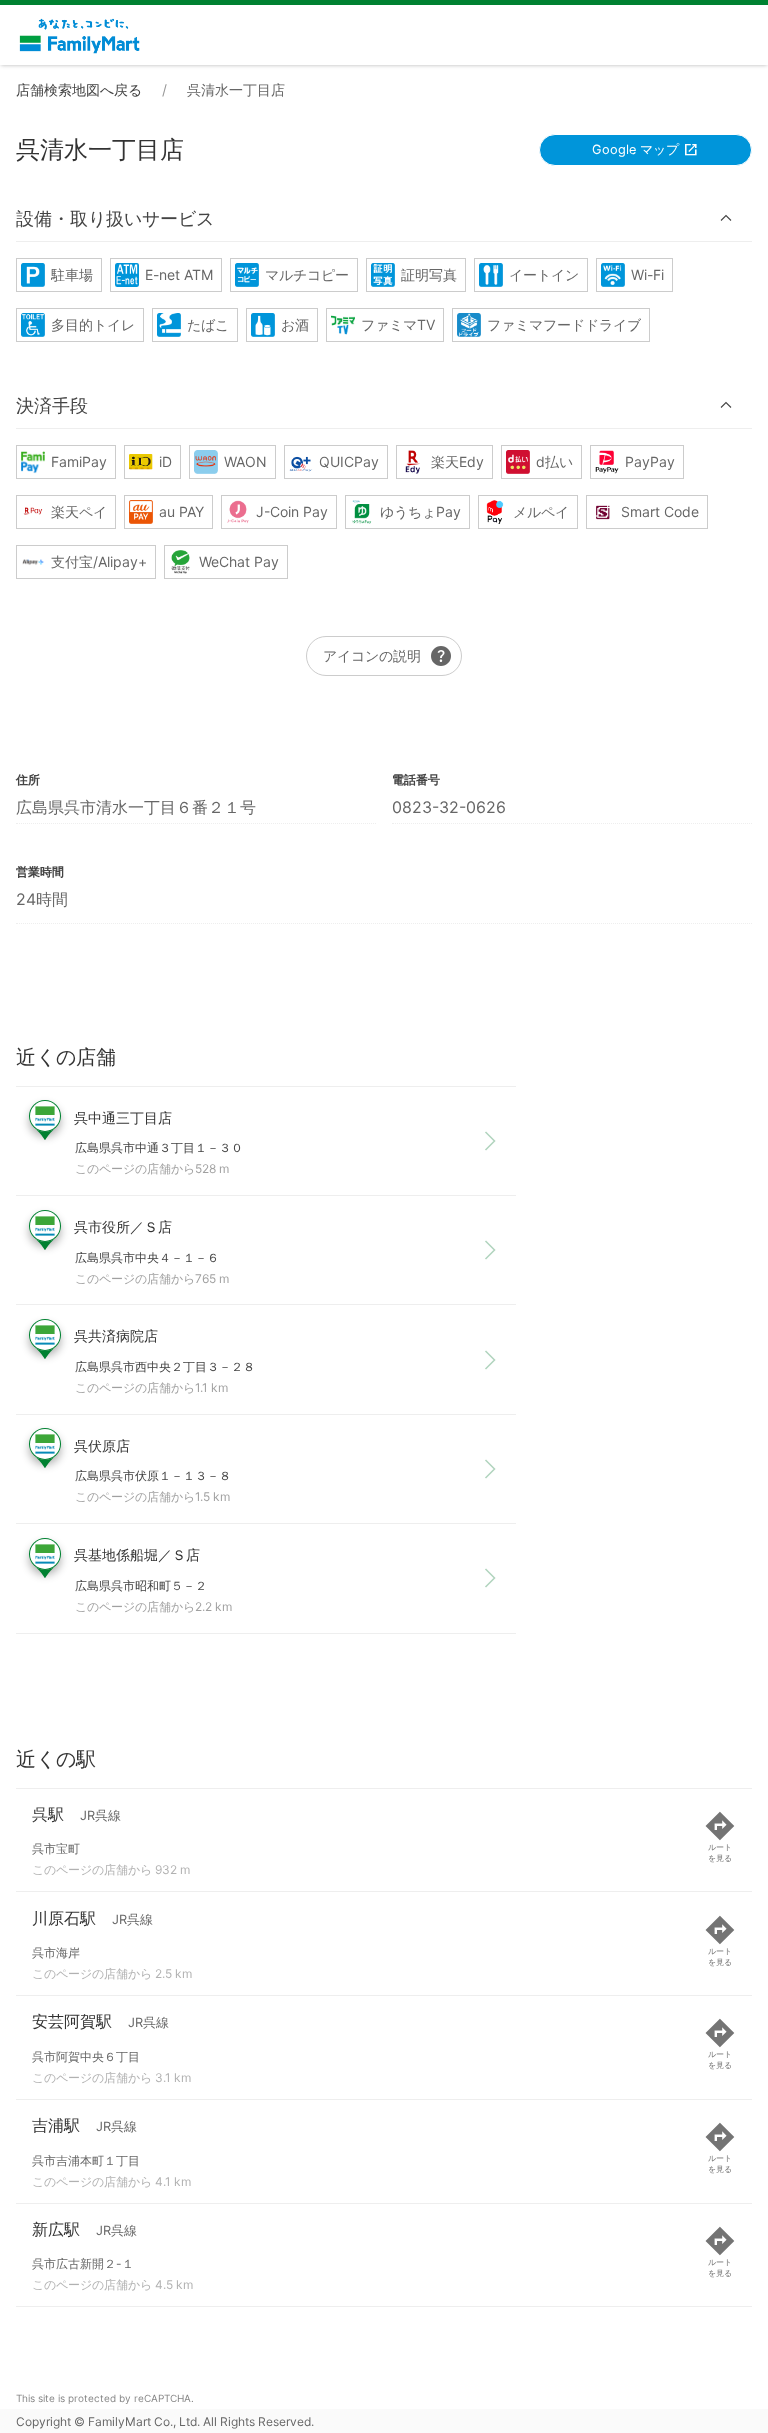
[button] (384, 219)
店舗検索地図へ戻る (79, 89)
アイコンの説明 (388, 656)
